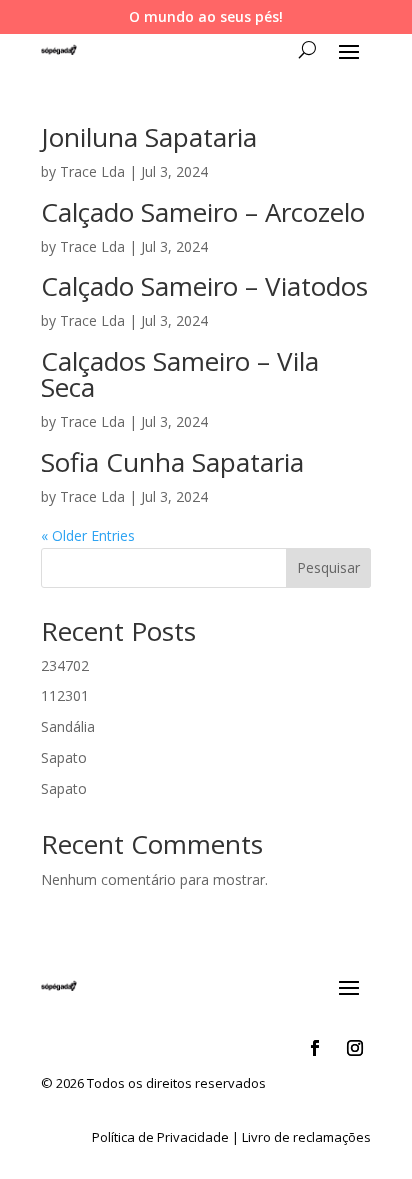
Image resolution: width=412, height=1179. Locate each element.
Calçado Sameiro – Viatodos (204, 286)
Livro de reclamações (306, 1137)
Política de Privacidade (160, 1137)
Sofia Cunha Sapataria (172, 462)
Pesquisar (328, 567)
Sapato (64, 757)
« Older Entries (88, 535)
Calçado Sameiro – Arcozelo (203, 212)
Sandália (68, 726)
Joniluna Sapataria (149, 137)
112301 (65, 695)
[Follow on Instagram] (355, 1048)
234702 (65, 665)
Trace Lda (92, 171)
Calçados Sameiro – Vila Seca (180, 374)
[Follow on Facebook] (315, 1048)
